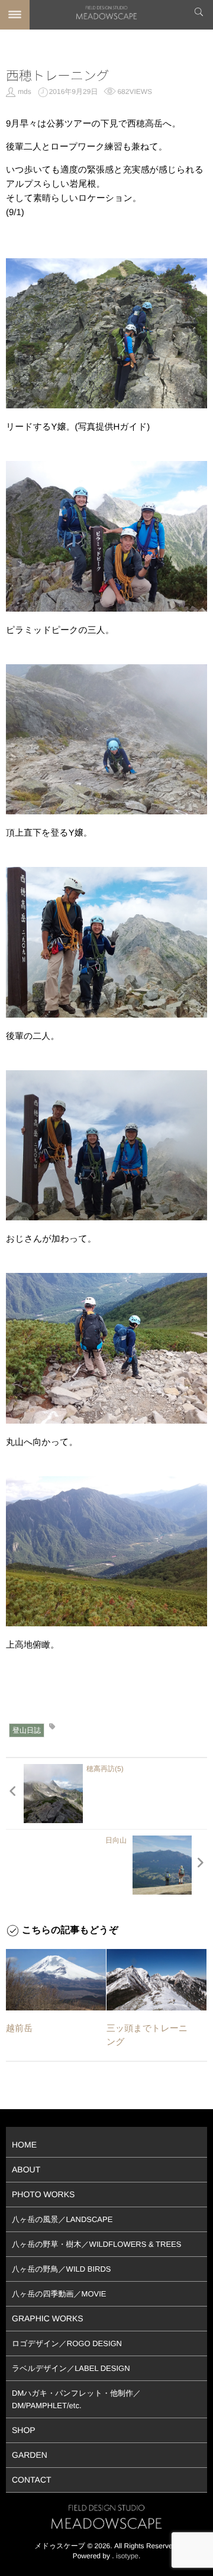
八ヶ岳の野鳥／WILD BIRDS (61, 2269)
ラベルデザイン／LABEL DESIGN (71, 2368)
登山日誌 (27, 1730)
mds (25, 92)
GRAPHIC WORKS (48, 2318)
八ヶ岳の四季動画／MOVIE (59, 2294)
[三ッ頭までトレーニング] (156, 1980)
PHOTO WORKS (43, 2194)
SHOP (24, 2430)
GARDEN (30, 2455)
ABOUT (26, 2169)
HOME (24, 2145)
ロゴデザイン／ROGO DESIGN (67, 2343)
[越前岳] (56, 1980)
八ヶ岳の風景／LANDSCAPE (62, 2219)
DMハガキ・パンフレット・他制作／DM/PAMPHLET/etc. (76, 2399)
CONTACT (32, 2480)
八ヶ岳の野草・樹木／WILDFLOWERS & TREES (96, 2244)
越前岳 (19, 2028)
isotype (127, 2556)
